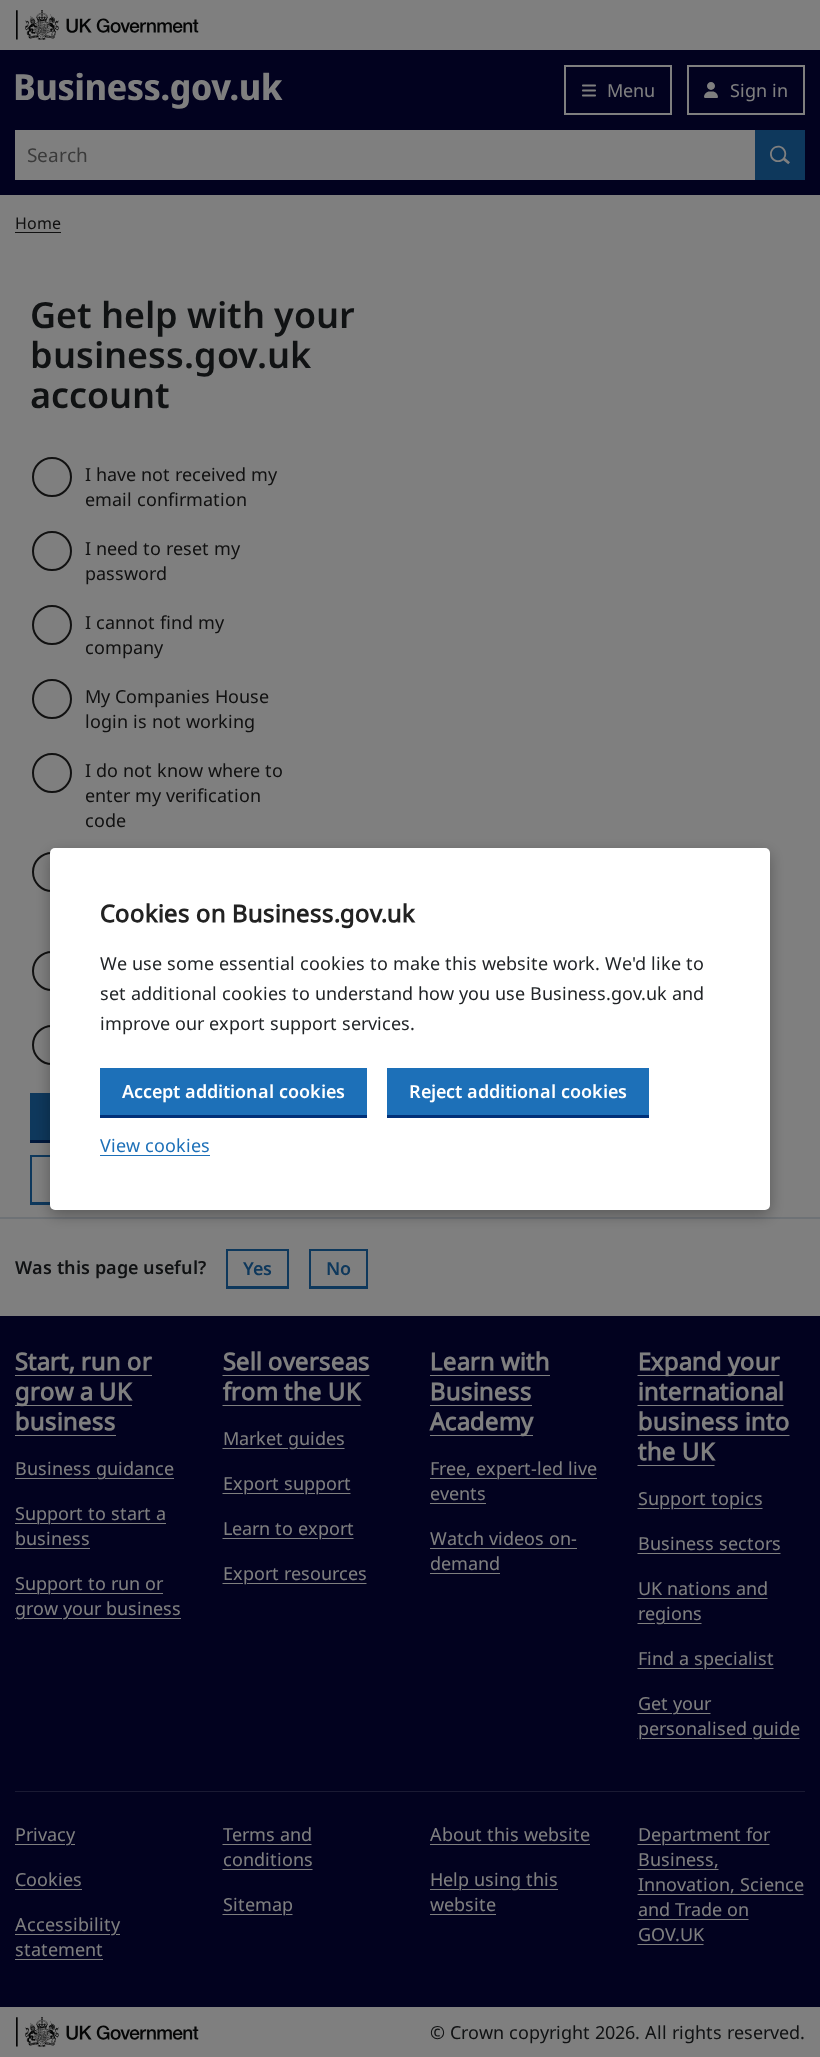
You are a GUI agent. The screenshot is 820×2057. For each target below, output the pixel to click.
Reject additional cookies (518, 1091)
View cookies (155, 1145)
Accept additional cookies (233, 1091)
